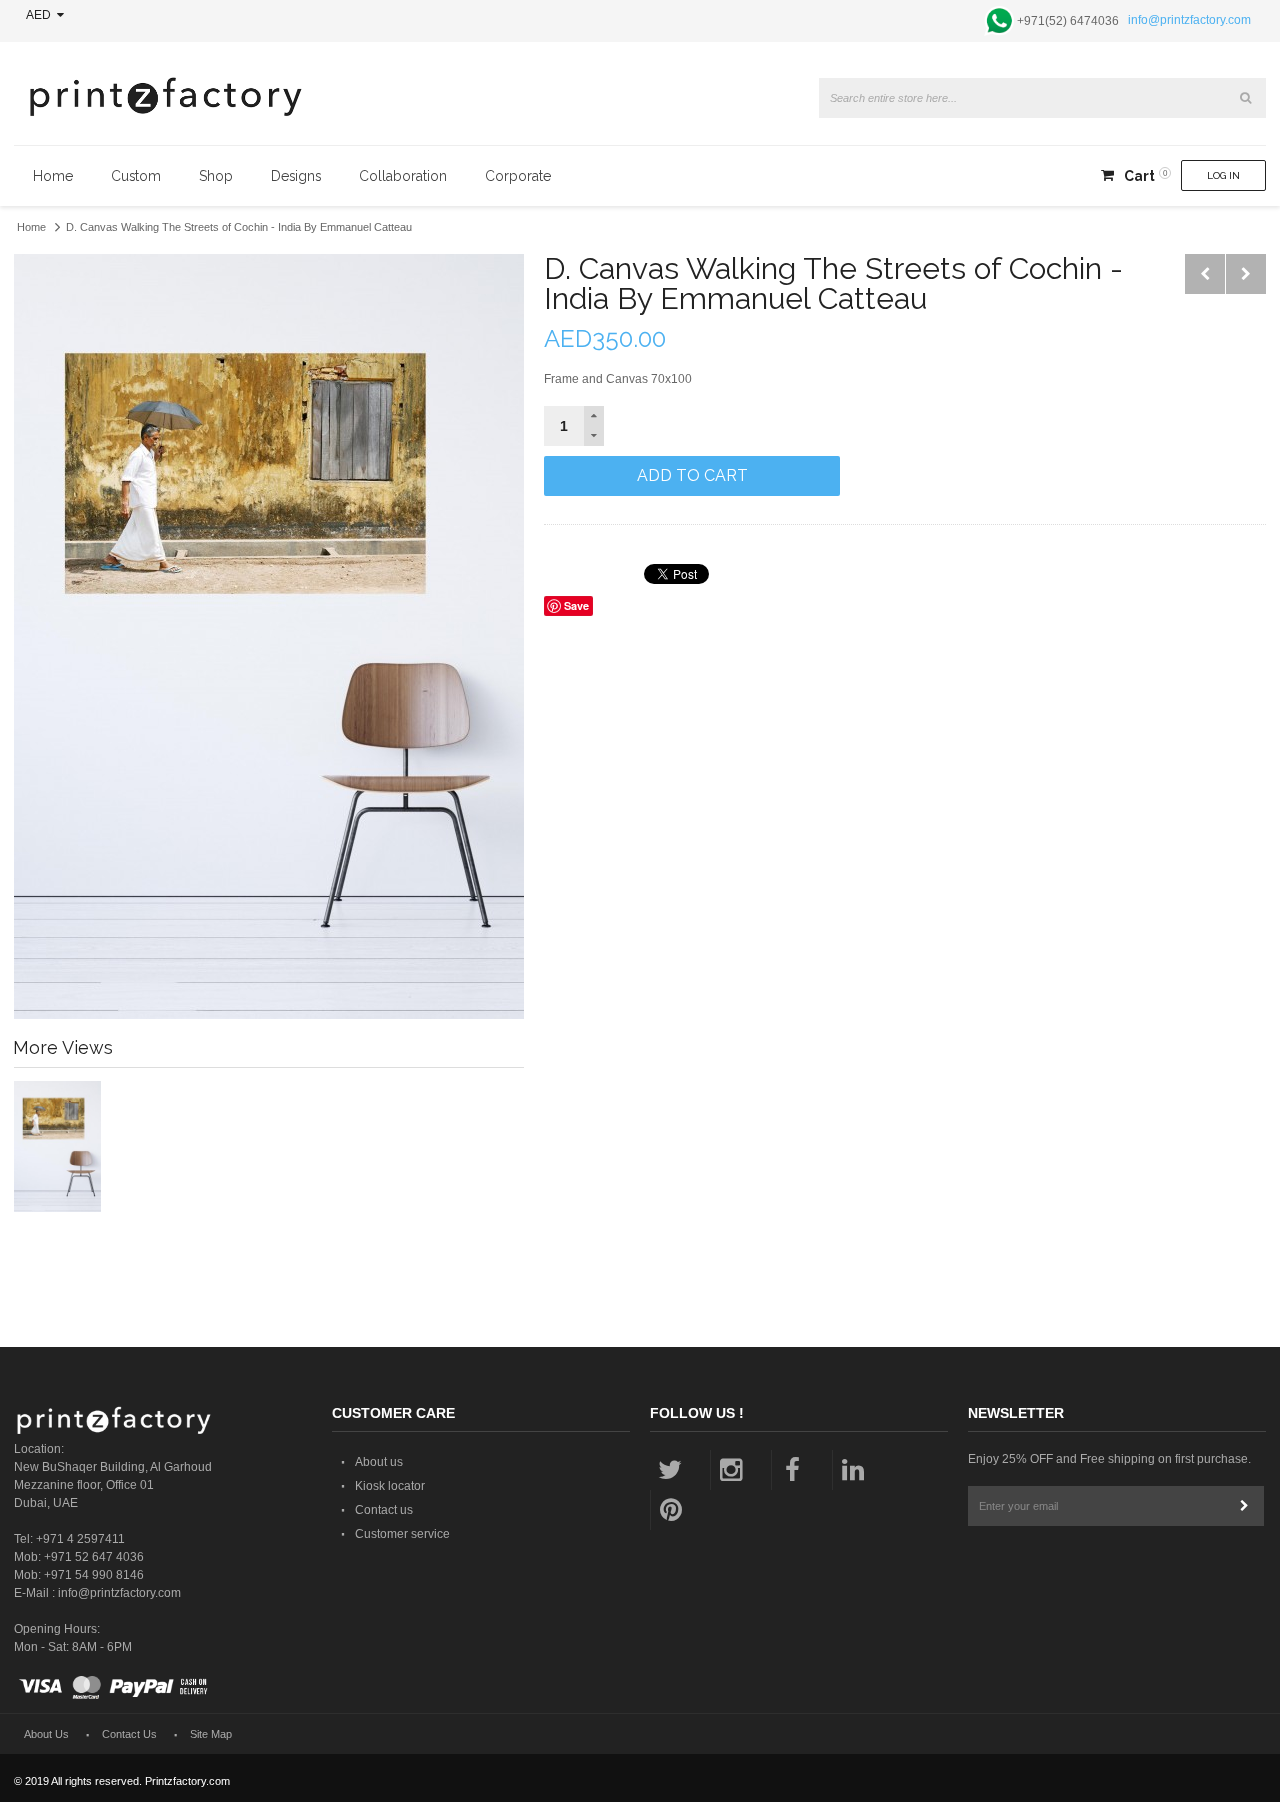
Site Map (211, 1734)
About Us (46, 1734)
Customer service (402, 1534)
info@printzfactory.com (1189, 20)
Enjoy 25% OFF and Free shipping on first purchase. (1109, 1459)
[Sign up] (1244, 1506)
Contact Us (129, 1734)
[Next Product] (1246, 274)
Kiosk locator (390, 1486)
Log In (1223, 175)
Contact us (384, 1510)
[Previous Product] (1205, 274)
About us (379, 1462)
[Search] (1246, 98)
